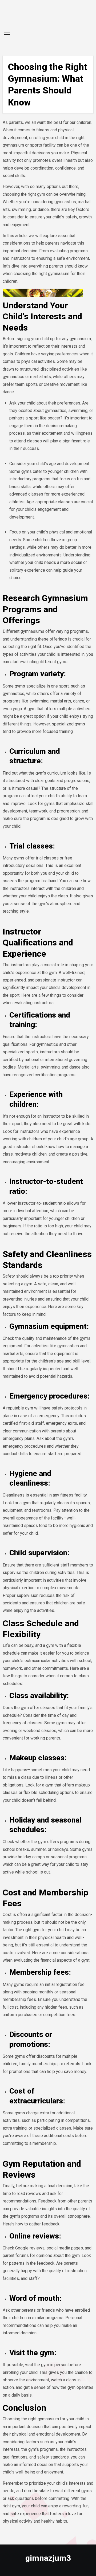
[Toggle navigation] (7, 34)
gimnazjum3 (48, 2558)
